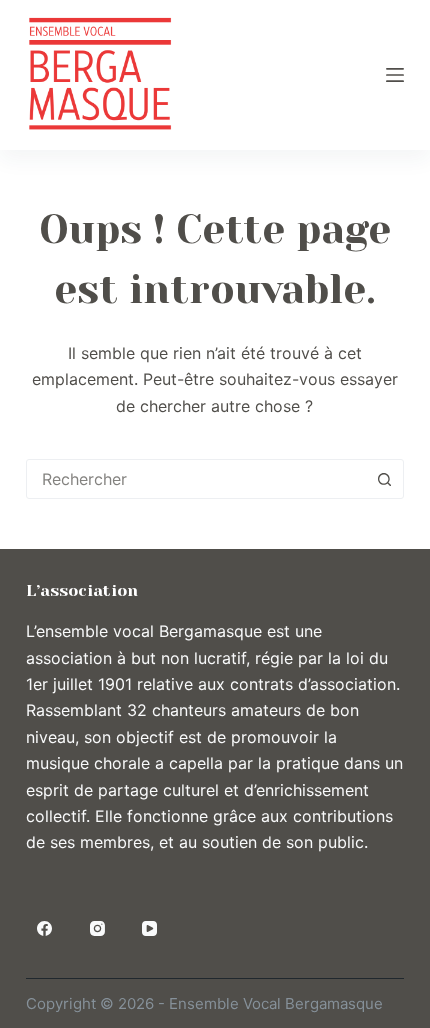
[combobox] (196, 479)
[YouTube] (150, 929)
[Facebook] (45, 929)
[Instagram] (97, 929)
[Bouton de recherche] (384, 479)
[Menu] (395, 75)
